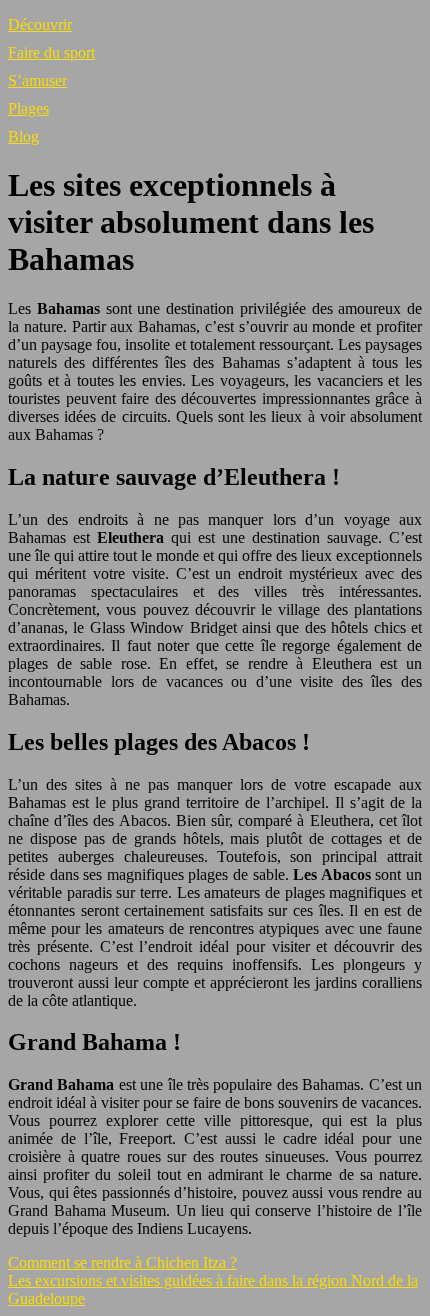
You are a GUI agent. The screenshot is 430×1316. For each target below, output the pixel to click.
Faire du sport (51, 52)
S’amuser (37, 80)
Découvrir (40, 24)
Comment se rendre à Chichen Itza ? (122, 1262)
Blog (23, 136)
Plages (28, 108)
